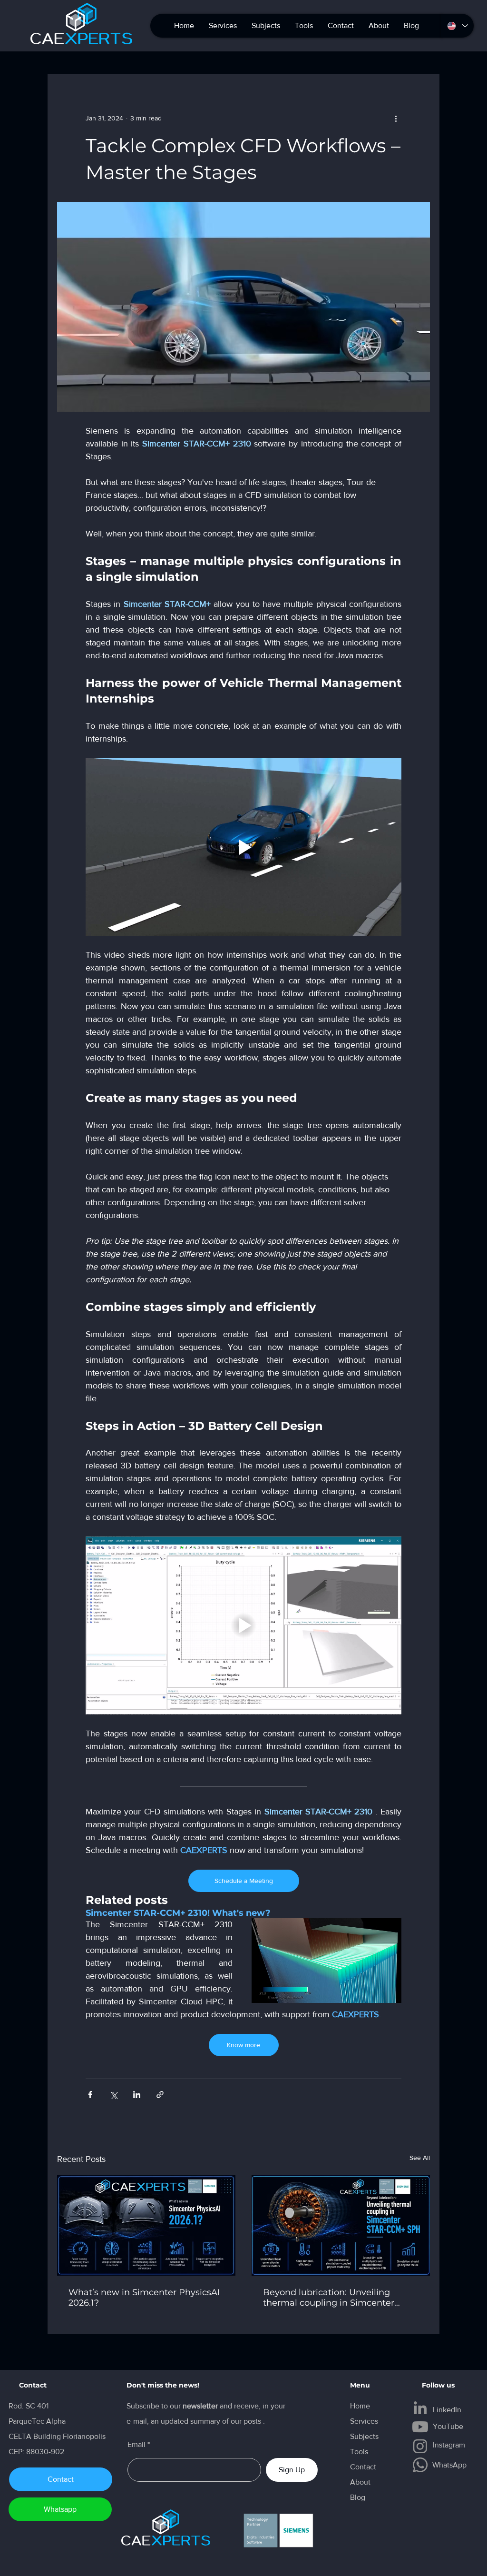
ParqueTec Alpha (37, 2421)
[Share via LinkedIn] (137, 2095)
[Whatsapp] (420, 2465)
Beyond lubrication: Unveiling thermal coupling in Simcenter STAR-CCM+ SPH (329, 2298)
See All (420, 2158)
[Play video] (243, 847)
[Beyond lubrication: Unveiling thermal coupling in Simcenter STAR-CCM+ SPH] (341, 2225)
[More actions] (396, 118)
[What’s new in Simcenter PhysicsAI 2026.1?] (146, 2225)
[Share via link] (160, 2095)
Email (136, 2445)
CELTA (21, 2436)
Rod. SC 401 (29, 2406)
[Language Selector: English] (457, 26)
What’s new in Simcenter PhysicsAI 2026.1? (144, 2298)
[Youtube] (420, 2427)
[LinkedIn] (420, 2408)
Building (48, 2436)
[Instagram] (420, 2446)
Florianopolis (85, 2436)
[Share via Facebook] (90, 2095)
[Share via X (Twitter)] (113, 2095)
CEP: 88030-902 (36, 2452)
